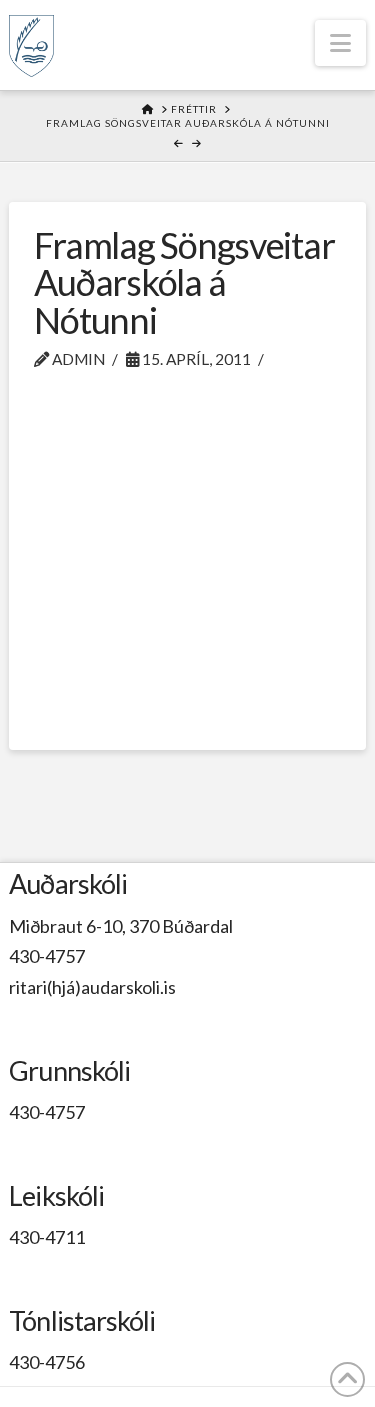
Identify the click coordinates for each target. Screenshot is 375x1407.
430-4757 (47, 956)
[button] (340, 43)
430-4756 (47, 1362)
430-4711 (47, 1237)
